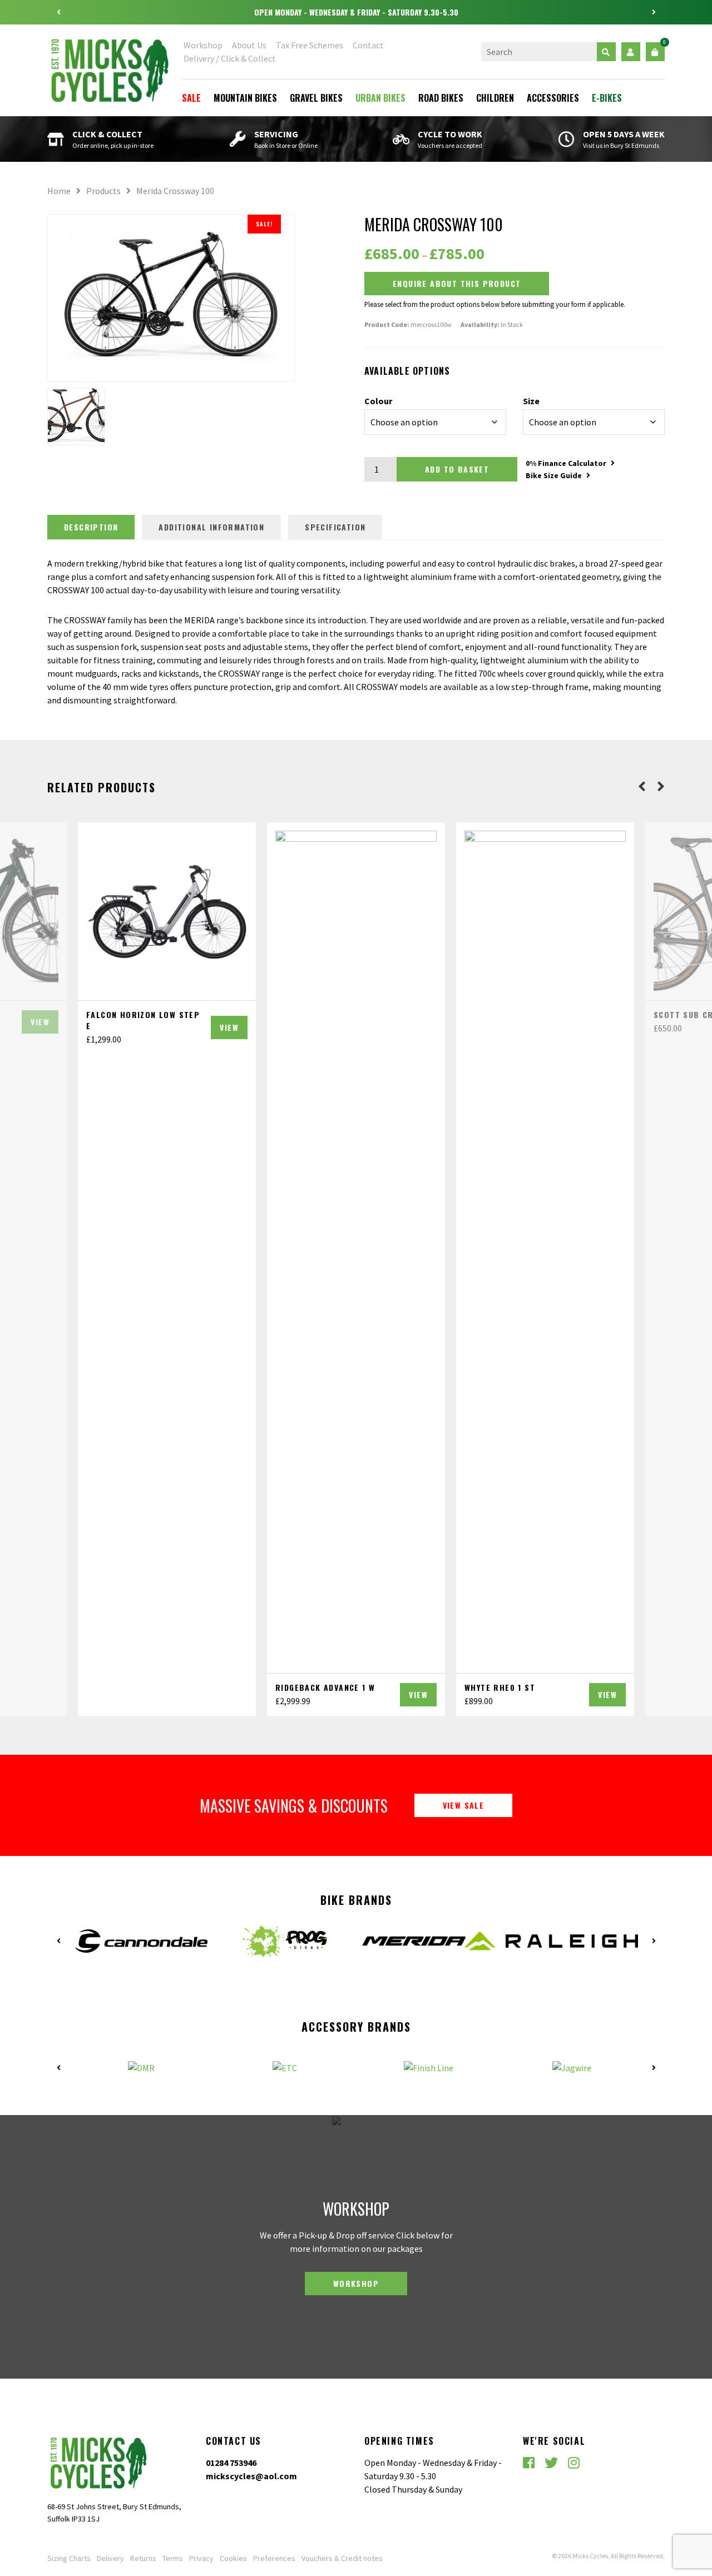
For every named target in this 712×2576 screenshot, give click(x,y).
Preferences (274, 2558)
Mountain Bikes (245, 98)
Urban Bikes (380, 98)
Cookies (233, 2558)
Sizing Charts (69, 2558)
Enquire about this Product (457, 283)
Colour (378, 401)
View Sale (464, 1805)
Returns (143, 2558)
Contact (368, 45)
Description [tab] (91, 527)
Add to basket (457, 469)
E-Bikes (607, 98)
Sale (191, 98)
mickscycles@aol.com (251, 2476)
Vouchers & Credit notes (342, 2558)
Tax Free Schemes (310, 45)
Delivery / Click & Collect (230, 58)
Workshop (203, 45)
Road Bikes (441, 98)
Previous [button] (58, 12)
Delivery (110, 2558)
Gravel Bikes (316, 98)
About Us (249, 45)
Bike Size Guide (554, 475)
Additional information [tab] (211, 527)
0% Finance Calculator (566, 463)
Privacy (201, 2558)
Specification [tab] (335, 527)
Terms (173, 2558)
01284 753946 (231, 2463)
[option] (356, 12)
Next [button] (654, 12)
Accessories (553, 98)
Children (495, 98)
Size (531, 401)
